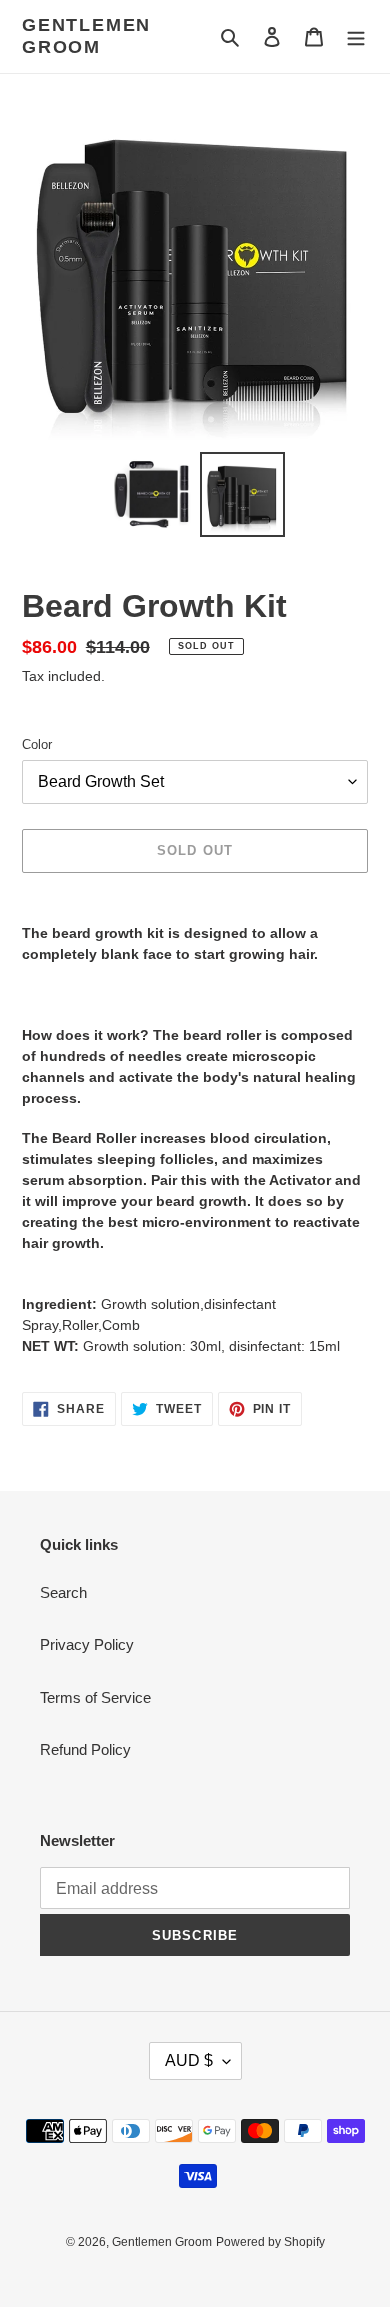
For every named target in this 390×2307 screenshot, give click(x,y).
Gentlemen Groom (86, 36)
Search (63, 1592)
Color (37, 744)
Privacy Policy (87, 1644)
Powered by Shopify (270, 2242)
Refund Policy (85, 1749)
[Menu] (356, 36)
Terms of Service (95, 1697)
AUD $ (189, 2060)
